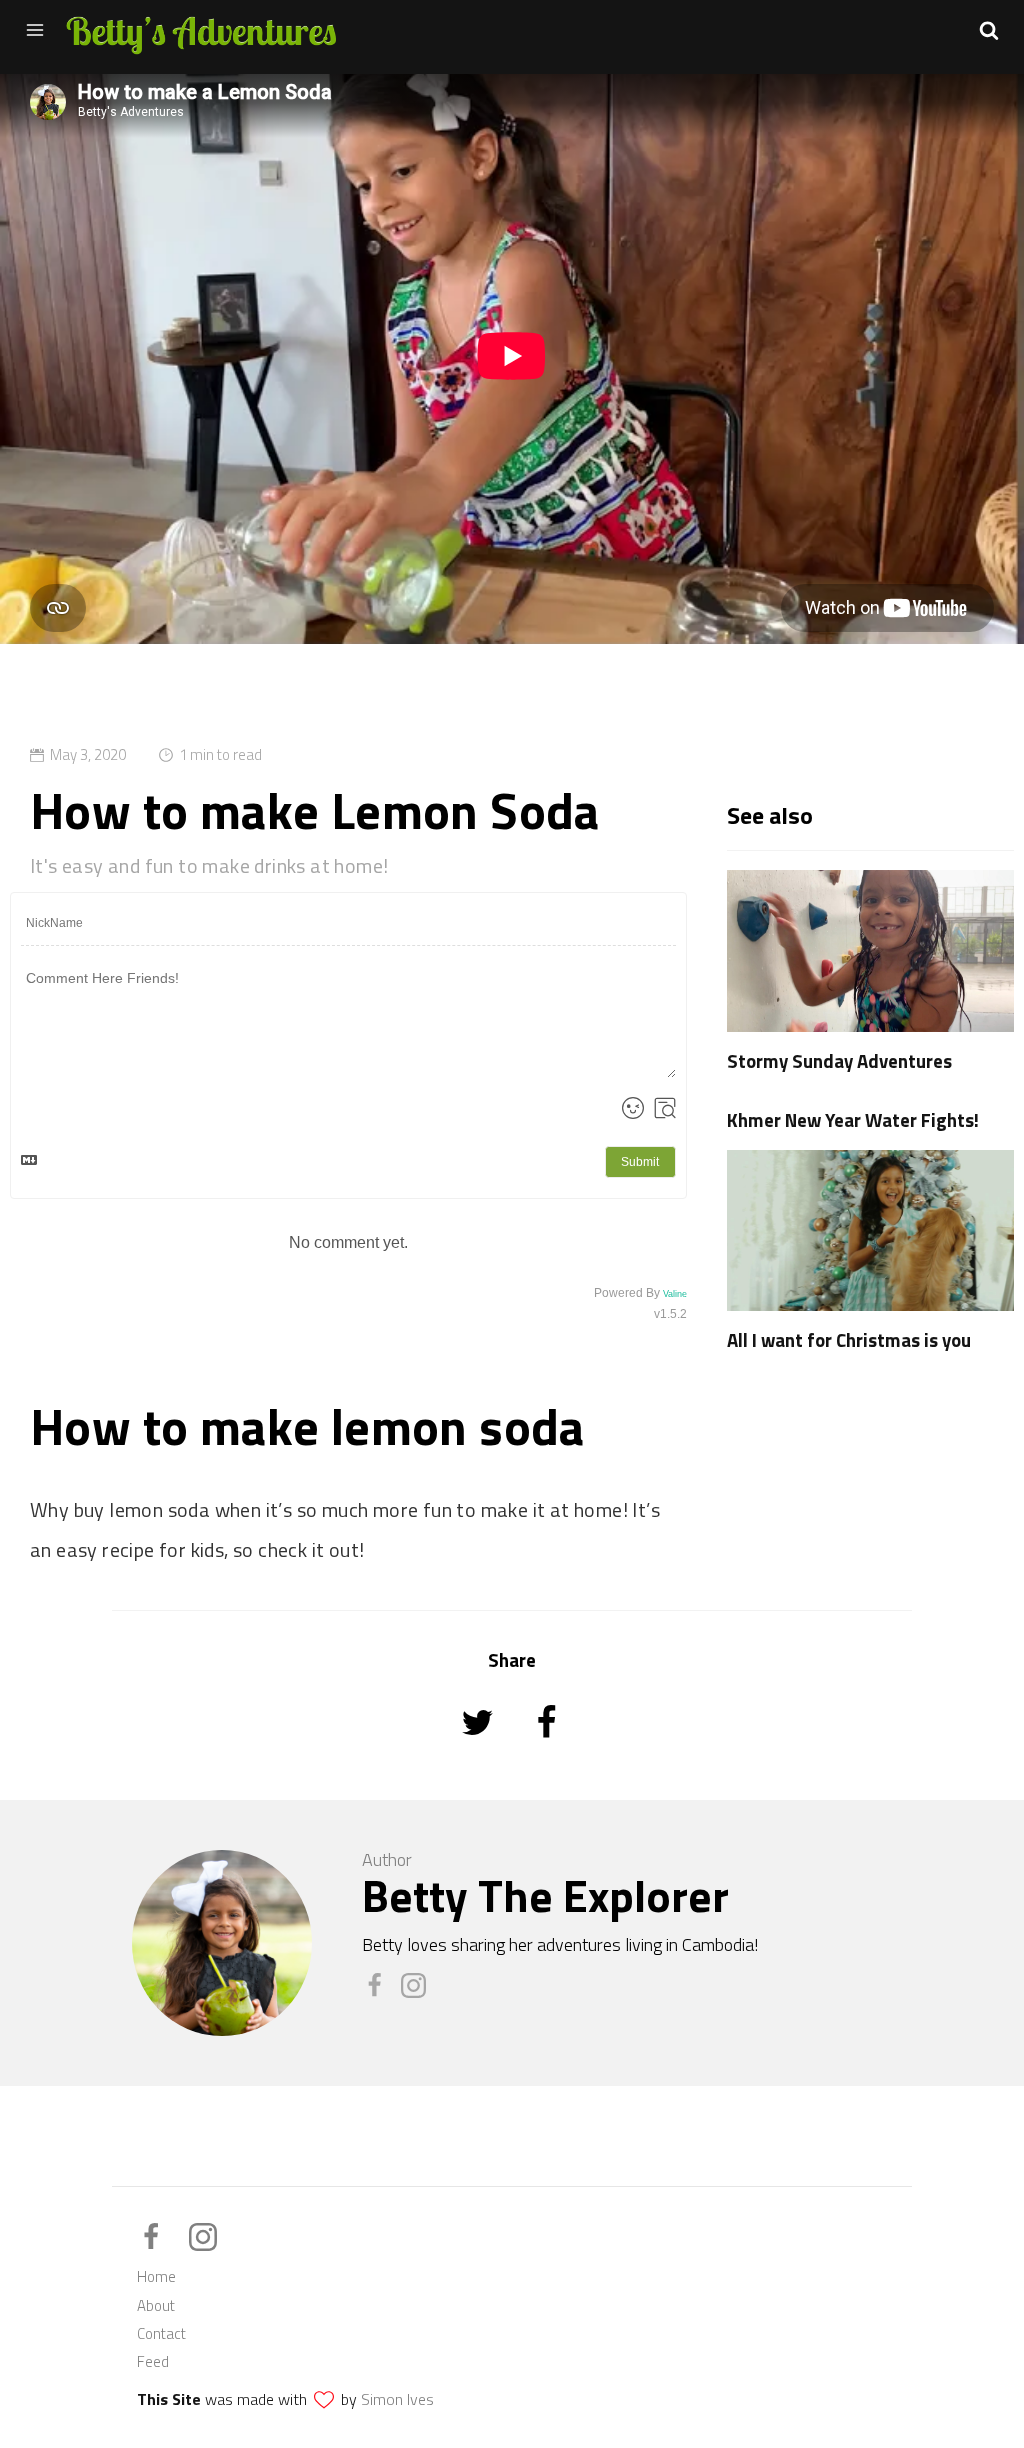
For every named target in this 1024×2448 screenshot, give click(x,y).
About (156, 2305)
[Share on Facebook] (546, 1749)
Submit (640, 1162)
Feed (153, 2361)
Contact (161, 2333)
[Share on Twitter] (479, 1749)
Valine (675, 1294)
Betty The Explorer (545, 1895)
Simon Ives (397, 2399)
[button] (989, 30)
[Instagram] (418, 1992)
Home (156, 2276)
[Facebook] (381, 1992)
